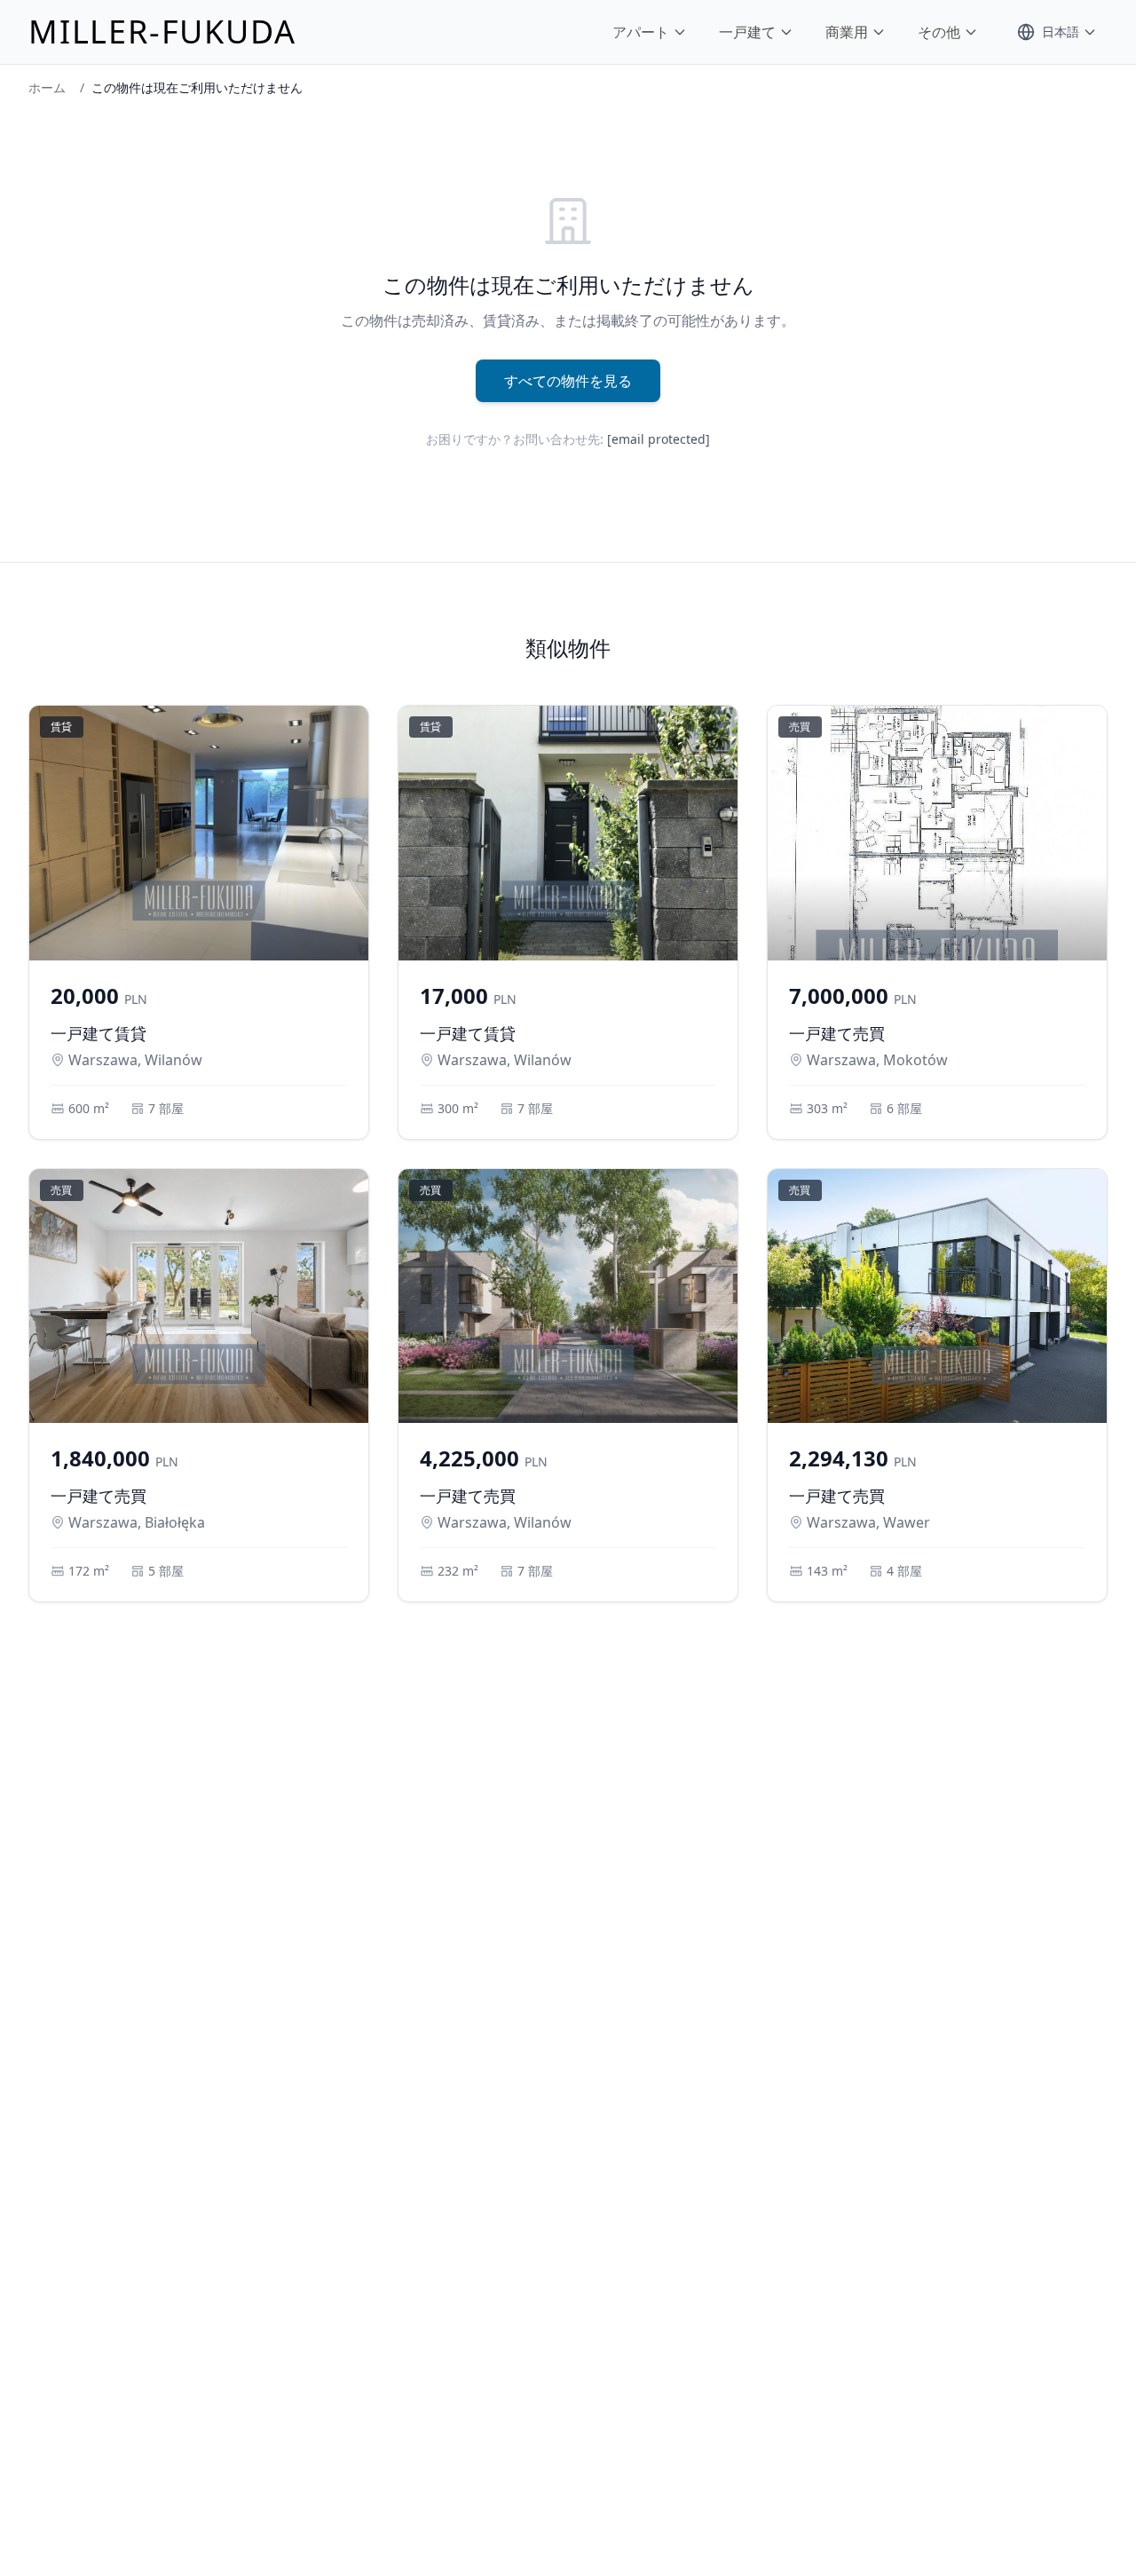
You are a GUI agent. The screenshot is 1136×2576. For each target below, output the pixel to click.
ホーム (47, 87)
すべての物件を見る (568, 381)
